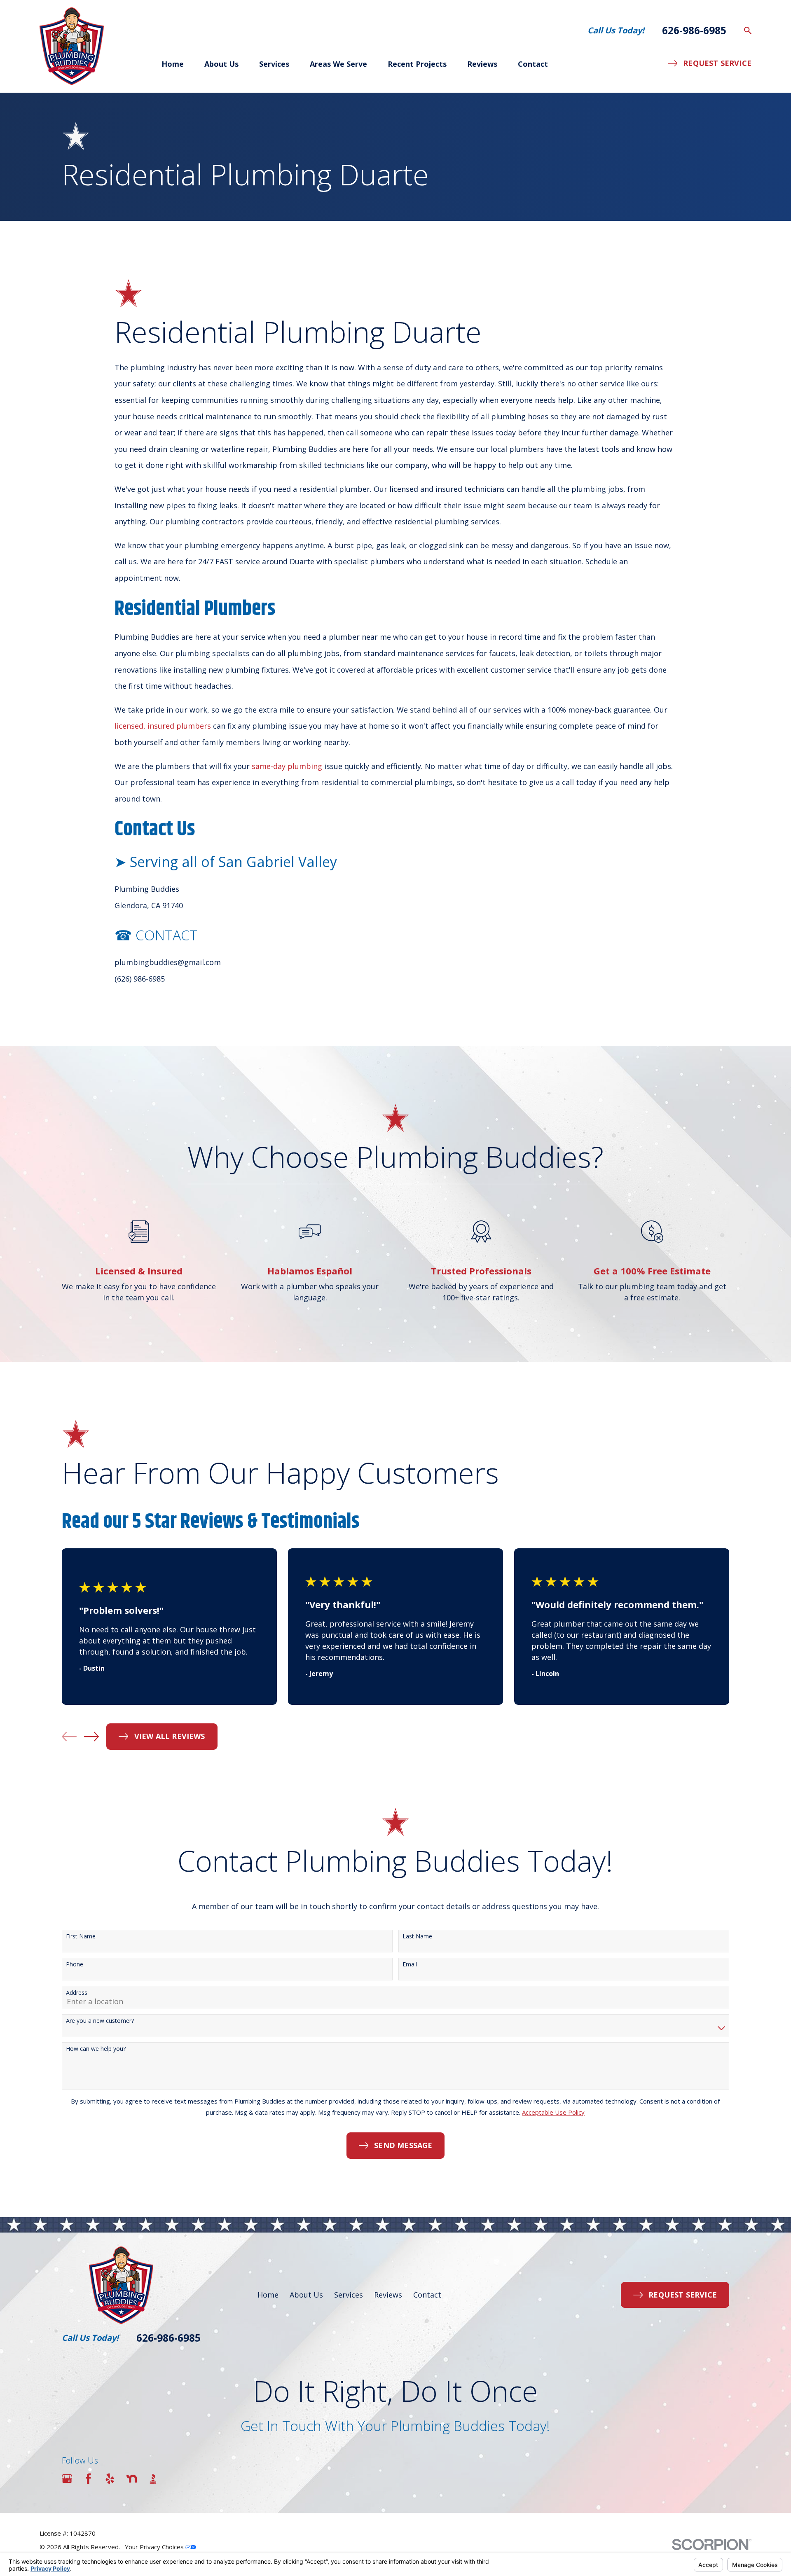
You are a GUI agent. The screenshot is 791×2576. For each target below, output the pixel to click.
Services (349, 2295)
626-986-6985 (694, 30)
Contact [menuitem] (533, 64)
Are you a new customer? (100, 2021)
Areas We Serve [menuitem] (338, 64)
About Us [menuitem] (221, 64)
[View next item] (91, 1737)
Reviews (388, 2295)
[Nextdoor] (132, 2479)
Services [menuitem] (274, 64)
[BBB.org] (153, 2479)
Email (410, 1965)
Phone (75, 1965)
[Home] (72, 46)
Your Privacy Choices (155, 2547)
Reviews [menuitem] (482, 64)
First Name (81, 1937)
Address (77, 1993)
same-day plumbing (287, 766)
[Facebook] (88, 2479)
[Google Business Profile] (67, 2479)
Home (268, 2295)
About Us (306, 2295)
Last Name (417, 1937)
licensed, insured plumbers (163, 726)
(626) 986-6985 (140, 979)
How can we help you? (96, 2049)
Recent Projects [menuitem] (417, 64)
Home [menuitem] (173, 64)
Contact (427, 2295)
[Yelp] (110, 2479)
